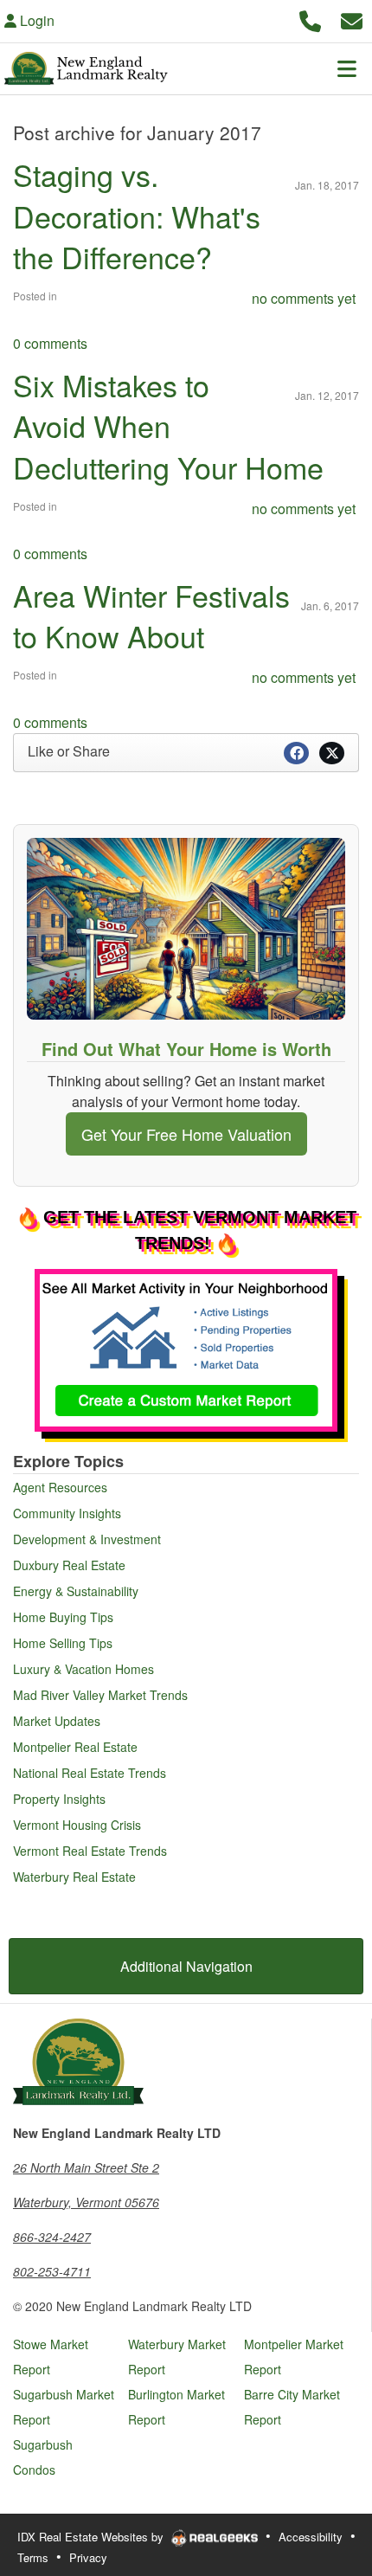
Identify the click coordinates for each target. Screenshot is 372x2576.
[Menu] (347, 68)
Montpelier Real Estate (75, 1747)
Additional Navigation (186, 1966)
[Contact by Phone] (310, 19)
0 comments (50, 343)
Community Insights (67, 1513)
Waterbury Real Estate (74, 1877)
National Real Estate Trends (90, 1773)
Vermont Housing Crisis (77, 1825)
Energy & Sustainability (76, 1591)
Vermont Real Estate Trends (90, 1851)
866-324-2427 (52, 2237)
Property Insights (59, 1799)
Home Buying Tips (63, 1617)
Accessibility (311, 2537)
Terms (33, 2557)
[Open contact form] (352, 19)
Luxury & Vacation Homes (83, 1669)
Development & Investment (87, 1539)
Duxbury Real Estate (69, 1565)
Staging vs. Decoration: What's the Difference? (137, 216)
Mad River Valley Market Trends (100, 1695)
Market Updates (57, 1721)
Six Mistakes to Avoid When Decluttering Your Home (168, 426)
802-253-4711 (52, 2271)
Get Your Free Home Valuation (186, 1134)
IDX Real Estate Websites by (92, 2537)
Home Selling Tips (63, 1643)
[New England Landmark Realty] (78, 2060)
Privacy (88, 2557)
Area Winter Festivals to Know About (151, 616)
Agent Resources (60, 1487)
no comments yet (304, 298)
